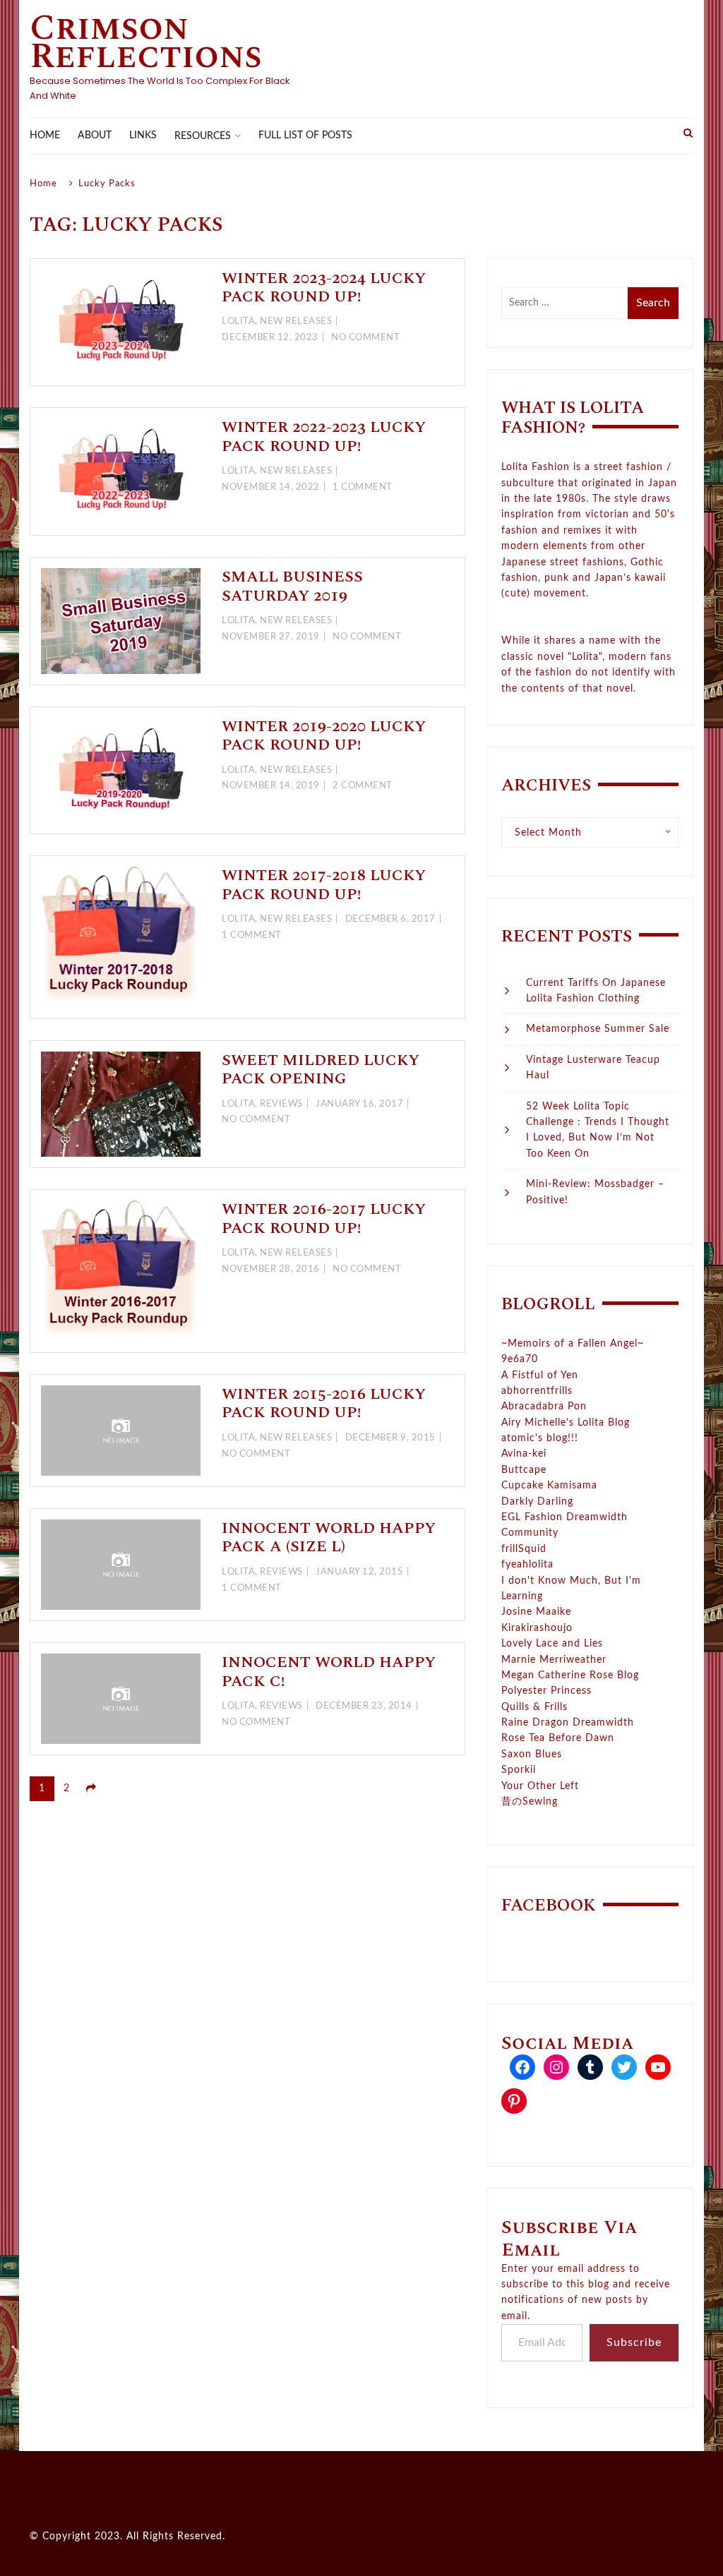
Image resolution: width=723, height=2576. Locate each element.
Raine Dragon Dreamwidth (568, 1723)
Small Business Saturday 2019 (292, 586)
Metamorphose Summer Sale (598, 1029)
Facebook (549, 1906)
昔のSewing (530, 1802)
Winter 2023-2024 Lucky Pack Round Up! (324, 288)
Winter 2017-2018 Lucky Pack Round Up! (324, 885)
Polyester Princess (546, 1691)
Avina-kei (524, 1454)
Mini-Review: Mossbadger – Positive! (595, 1192)
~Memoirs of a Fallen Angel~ (573, 1344)
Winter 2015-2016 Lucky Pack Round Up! (324, 1403)
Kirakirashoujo (537, 1628)
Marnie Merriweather (554, 1660)
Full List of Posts (305, 136)
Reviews (281, 1104)
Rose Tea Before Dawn (558, 1738)
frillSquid (524, 1549)
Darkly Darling (537, 1502)
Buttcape (524, 1470)
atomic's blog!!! (540, 1438)
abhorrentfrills (537, 1391)
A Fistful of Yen (540, 1376)
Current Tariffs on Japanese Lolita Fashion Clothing (596, 991)
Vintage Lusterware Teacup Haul (593, 1068)
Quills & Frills (534, 1707)
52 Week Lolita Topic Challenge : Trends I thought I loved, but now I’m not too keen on (598, 1130)
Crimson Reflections (146, 42)
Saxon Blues (532, 1755)
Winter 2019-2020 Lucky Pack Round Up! (324, 736)
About (95, 136)
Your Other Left (540, 1786)
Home (45, 136)
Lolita (238, 321)
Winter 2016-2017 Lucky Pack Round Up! (324, 1218)
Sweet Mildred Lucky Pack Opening (321, 1070)
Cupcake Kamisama (549, 1486)
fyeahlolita (527, 1565)
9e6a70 (520, 1359)
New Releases (296, 321)
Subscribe (634, 2342)
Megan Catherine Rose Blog (570, 1675)
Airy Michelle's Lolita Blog (566, 1423)
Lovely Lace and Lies (552, 1644)
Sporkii (519, 1770)
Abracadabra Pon (544, 1407)
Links (143, 136)
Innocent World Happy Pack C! (329, 1672)
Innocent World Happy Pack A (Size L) (329, 1537)
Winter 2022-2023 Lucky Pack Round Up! (324, 437)
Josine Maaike (536, 1612)
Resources (203, 136)
